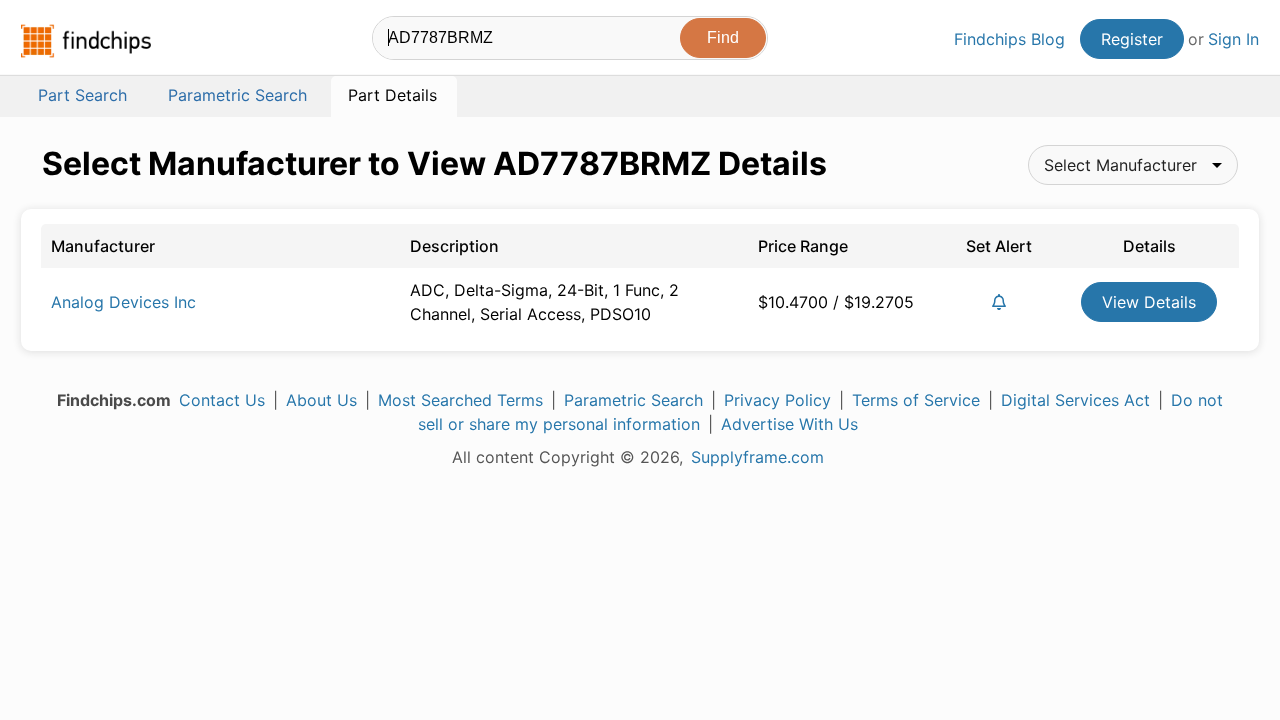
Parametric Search (633, 400)
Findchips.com (86, 41)
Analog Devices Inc (123, 302)
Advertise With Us (789, 424)
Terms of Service (916, 400)
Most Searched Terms (460, 400)
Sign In (1233, 39)
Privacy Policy (777, 400)
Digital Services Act (1075, 400)
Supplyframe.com (757, 457)
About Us (321, 400)
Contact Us (222, 400)
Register (1132, 39)
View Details (1149, 302)
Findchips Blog (1009, 39)
